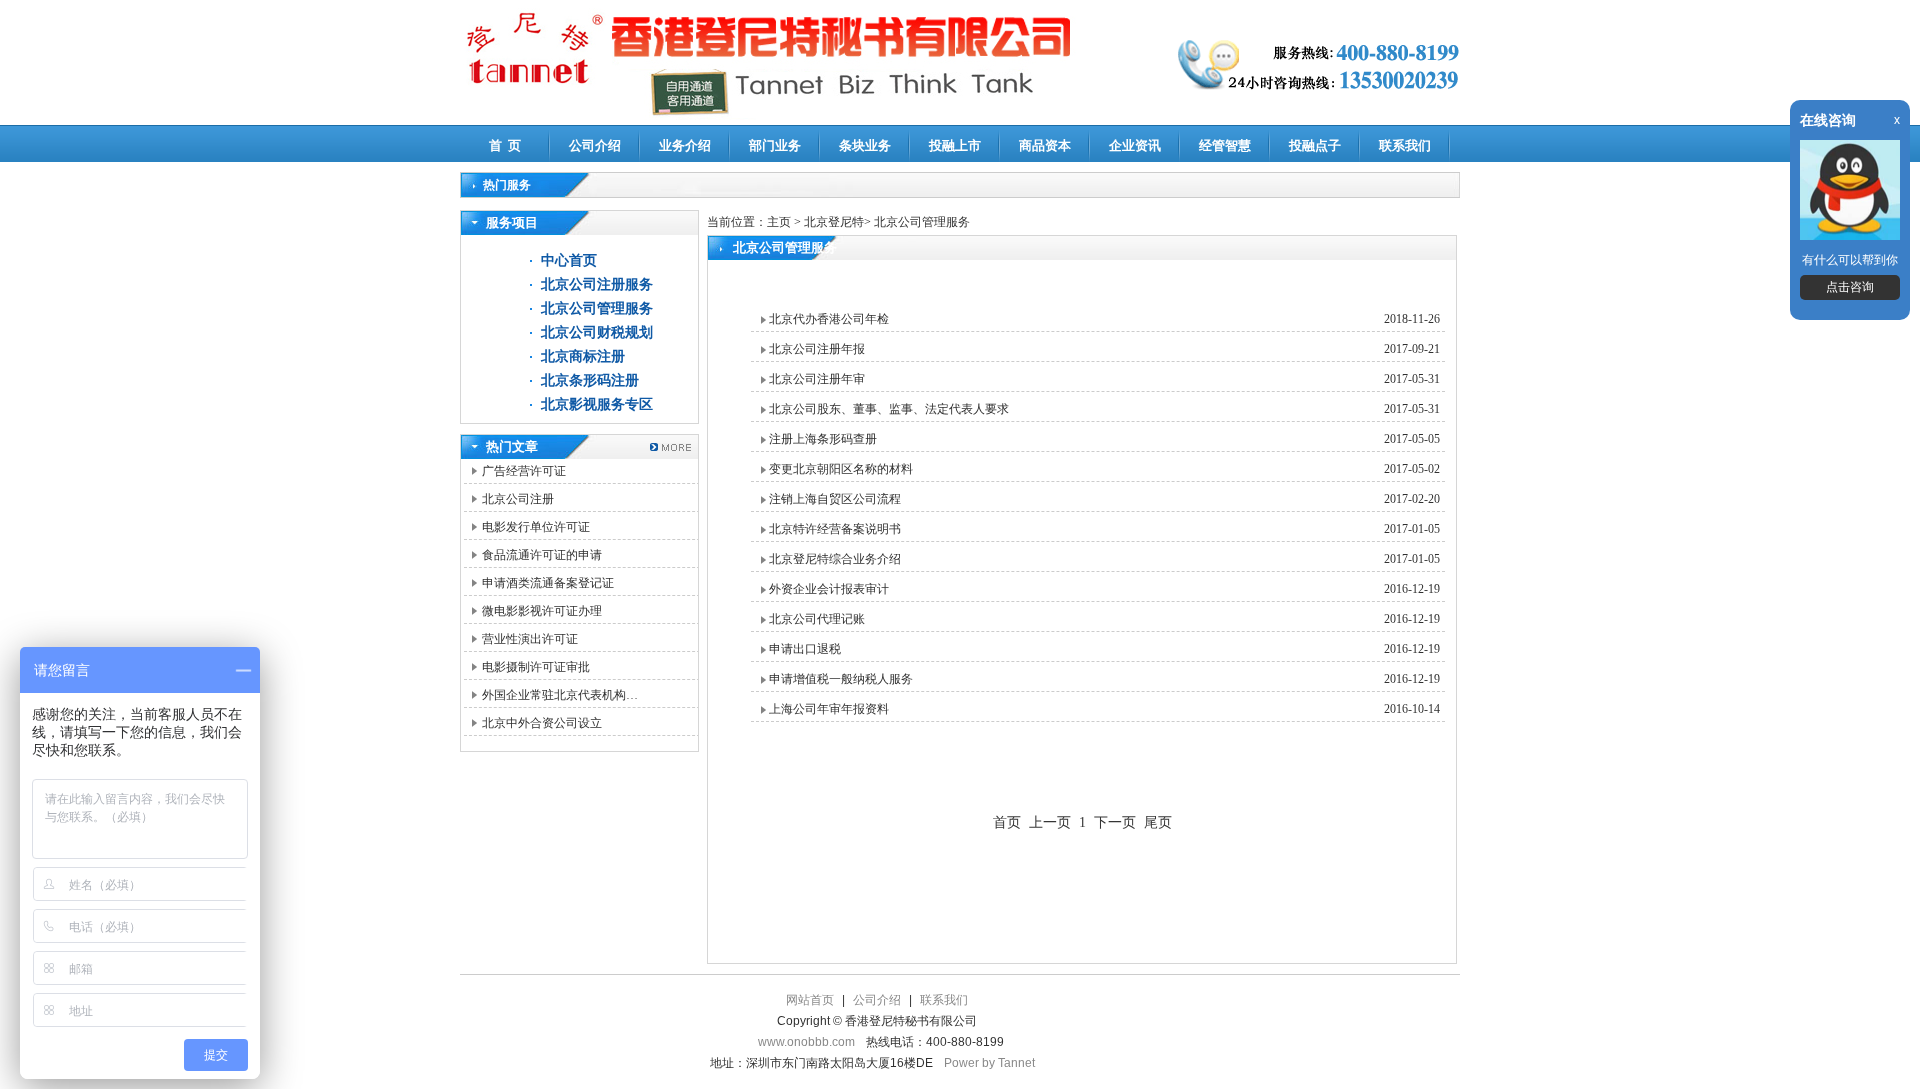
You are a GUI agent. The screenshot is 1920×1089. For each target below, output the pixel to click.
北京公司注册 (518, 499)
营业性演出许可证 (530, 639)
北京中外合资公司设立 (542, 723)
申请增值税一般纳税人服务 (841, 679)
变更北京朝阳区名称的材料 (841, 469)
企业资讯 (1135, 145)
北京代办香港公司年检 (829, 319)
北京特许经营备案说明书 (835, 529)
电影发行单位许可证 (536, 527)
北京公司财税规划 (597, 332)
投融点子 (1315, 145)
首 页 (505, 145)
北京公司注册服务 (597, 284)
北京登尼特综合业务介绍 (835, 559)
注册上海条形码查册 (823, 439)
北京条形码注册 (590, 380)
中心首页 (569, 260)
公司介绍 (595, 145)
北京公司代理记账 (817, 619)
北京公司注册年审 (817, 379)
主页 (779, 222)
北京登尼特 (834, 222)
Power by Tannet (989, 1063)
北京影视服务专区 (597, 404)
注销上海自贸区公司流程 (835, 499)
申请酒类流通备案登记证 (548, 583)
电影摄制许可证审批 (536, 667)
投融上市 (955, 145)
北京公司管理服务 (597, 308)
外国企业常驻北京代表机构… (560, 695)
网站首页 (810, 1000)
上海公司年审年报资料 (829, 709)
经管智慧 (1225, 145)
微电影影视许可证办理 (542, 611)
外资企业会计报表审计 (829, 589)
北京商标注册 (583, 356)
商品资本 (1045, 145)
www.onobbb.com (806, 1042)
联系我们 (1405, 145)
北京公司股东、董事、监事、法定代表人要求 (889, 409)
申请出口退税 (805, 649)
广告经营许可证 (524, 471)
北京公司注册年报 (817, 349)
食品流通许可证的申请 (542, 555)
